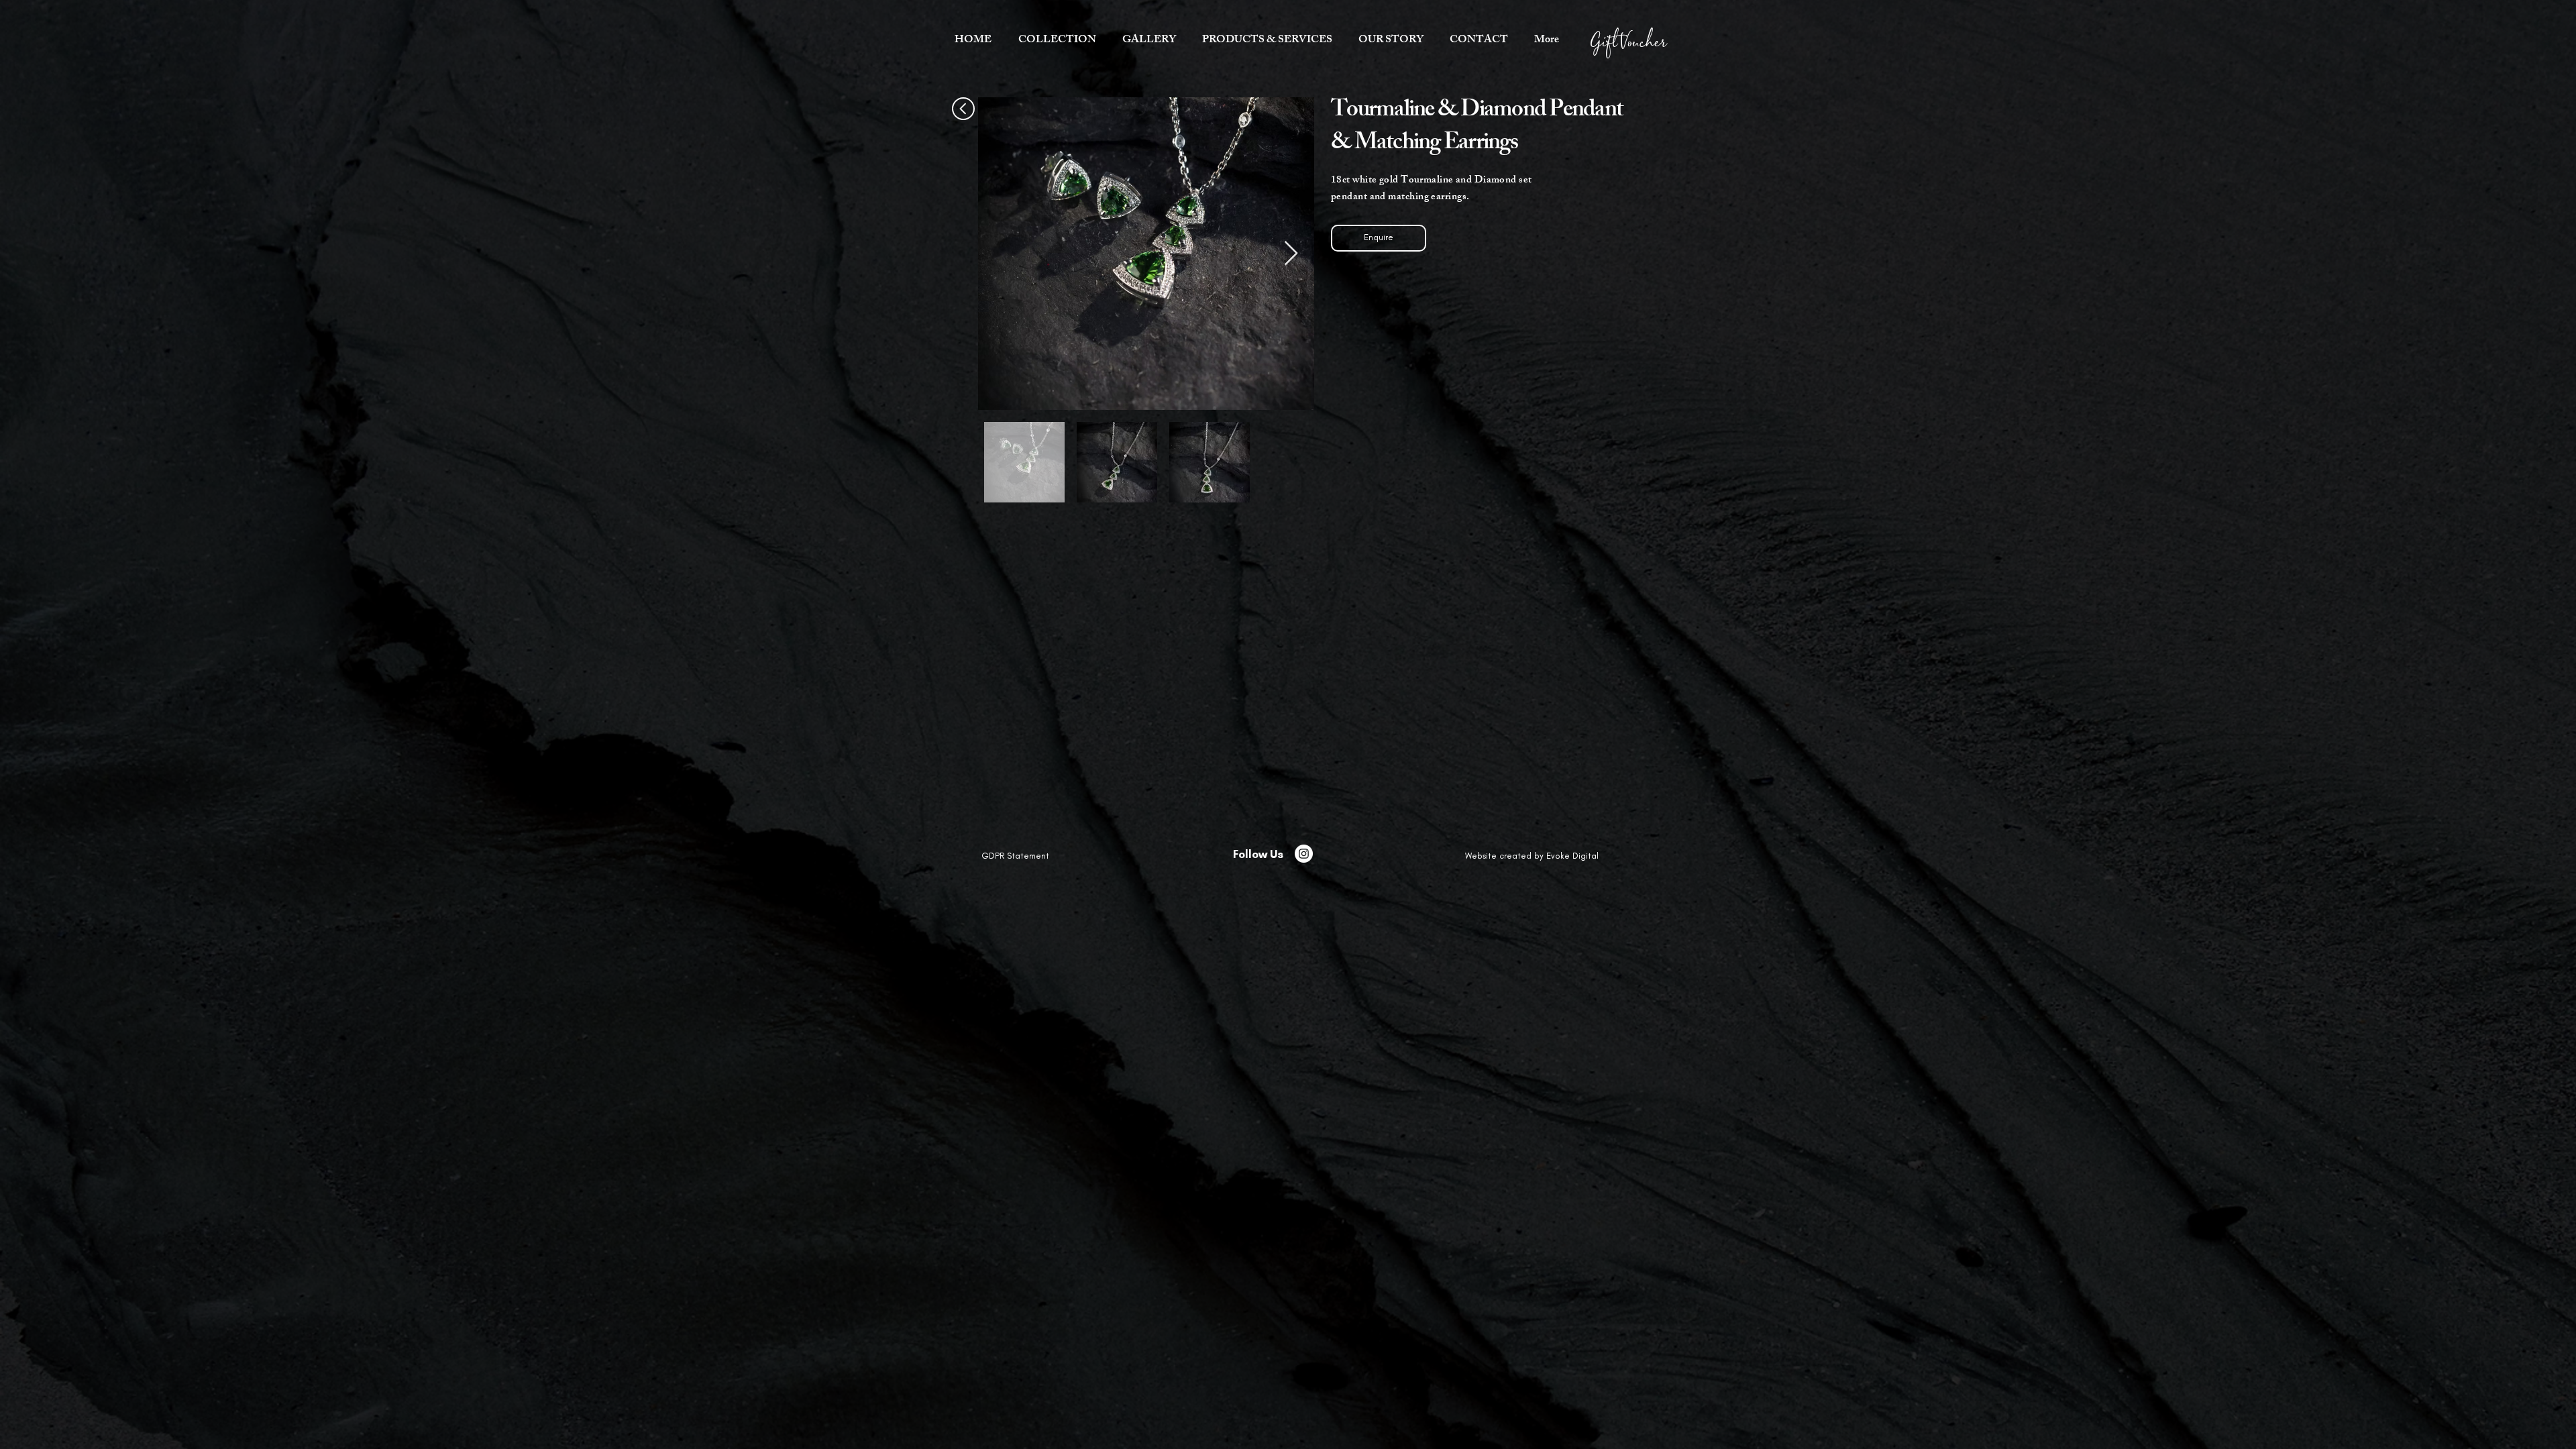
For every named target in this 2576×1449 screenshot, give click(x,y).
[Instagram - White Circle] (1304, 854)
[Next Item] (1291, 254)
